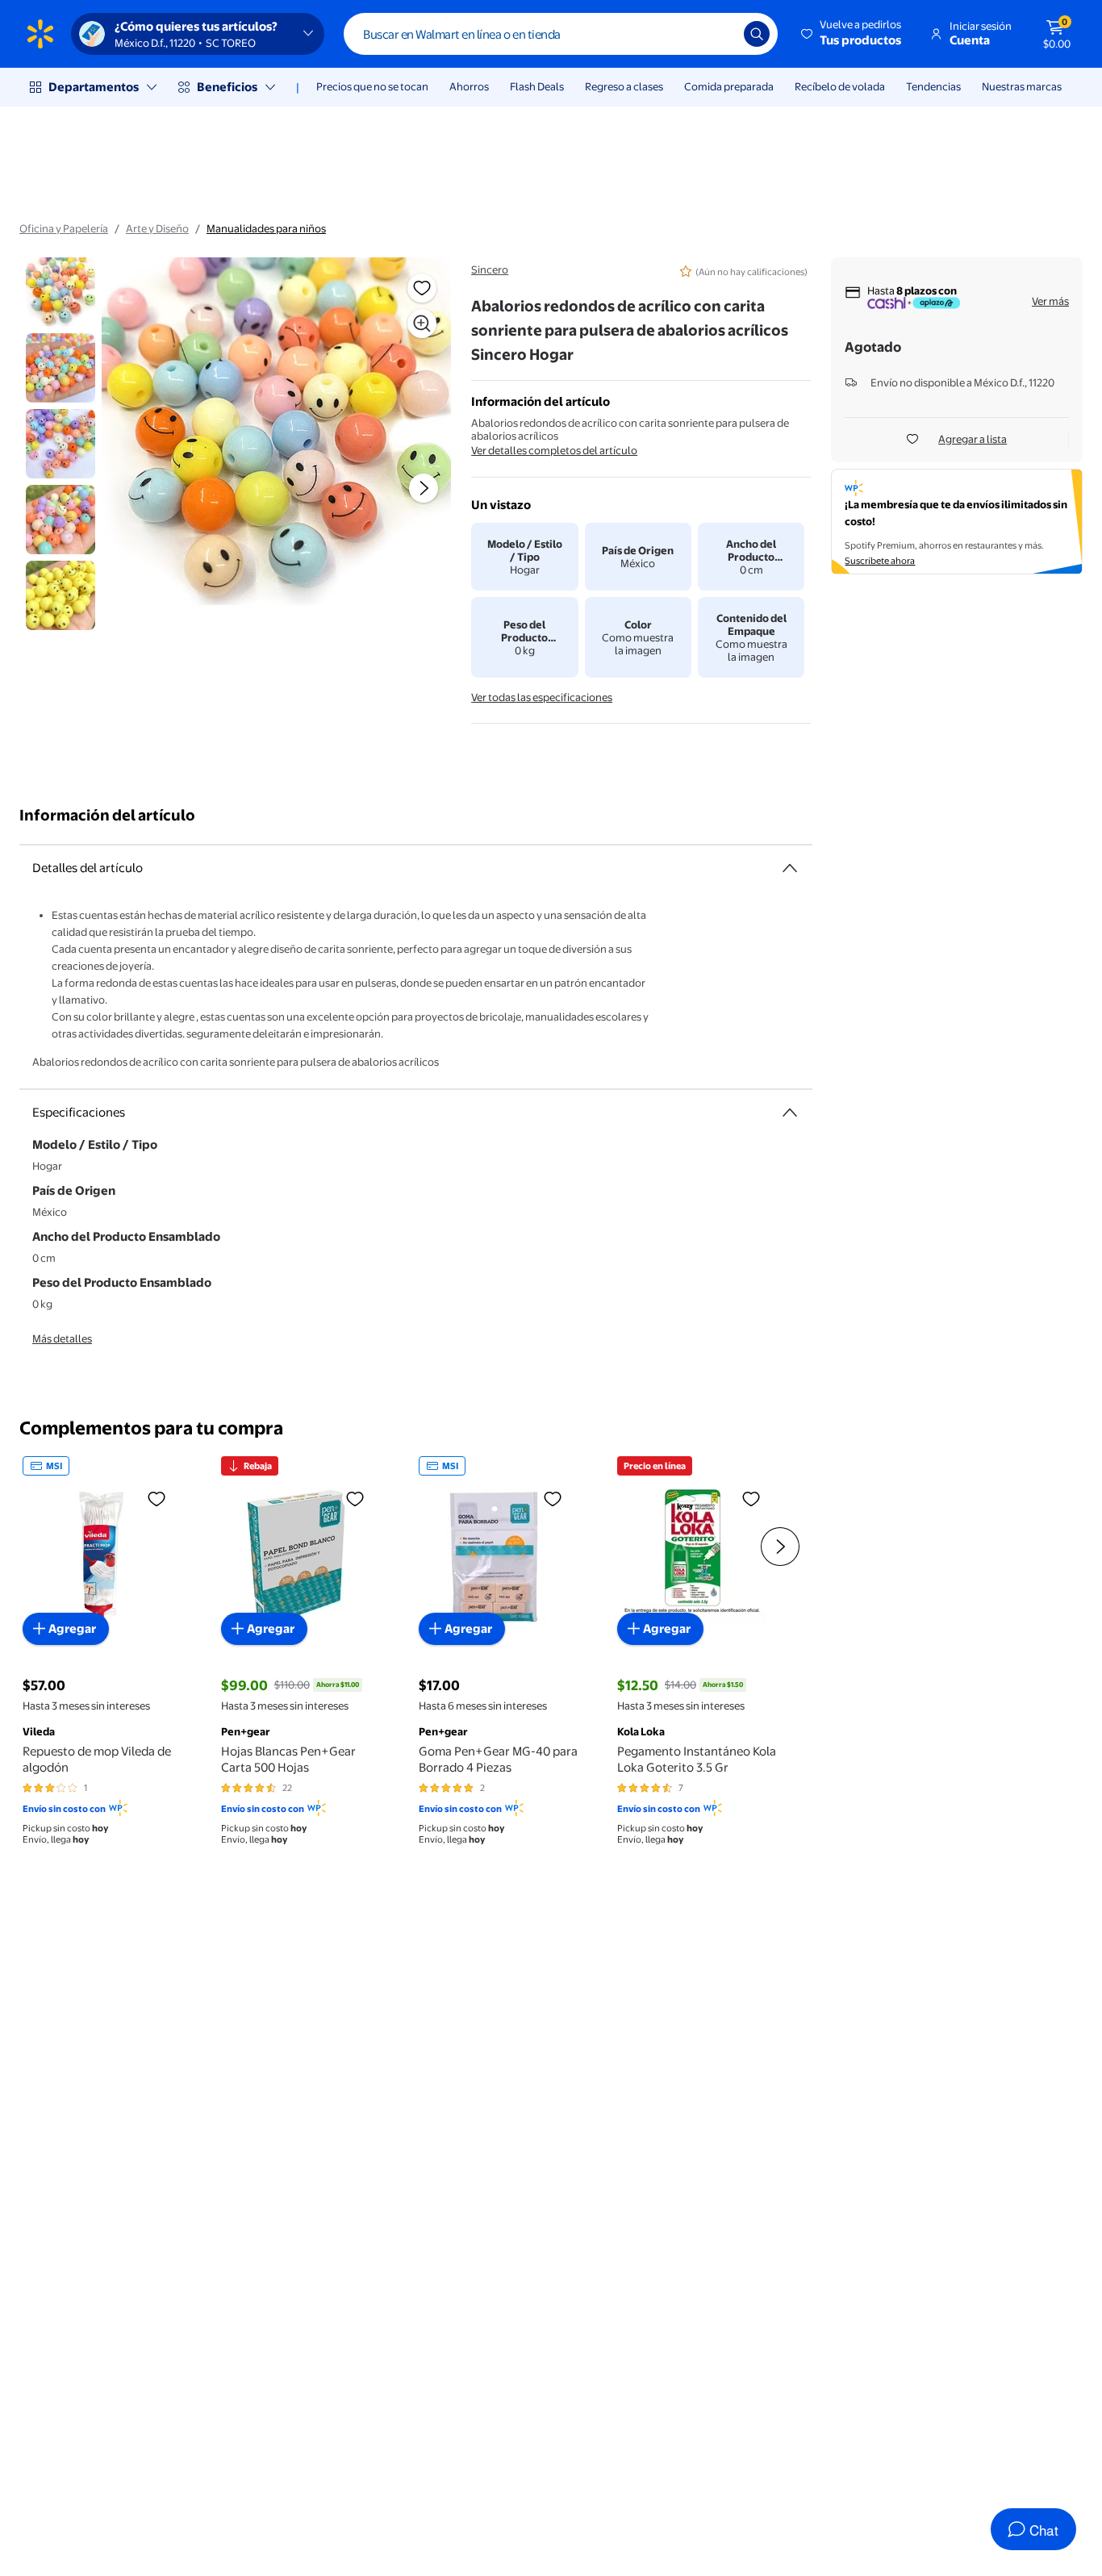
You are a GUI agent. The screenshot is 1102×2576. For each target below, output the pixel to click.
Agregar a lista (973, 439)
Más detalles (62, 1338)
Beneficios (227, 87)
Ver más (1050, 301)
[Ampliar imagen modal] (422, 324)
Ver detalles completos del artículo (554, 450)
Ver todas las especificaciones (542, 697)
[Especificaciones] (790, 1113)
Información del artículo (107, 815)
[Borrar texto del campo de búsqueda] (720, 34)
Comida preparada (729, 86)
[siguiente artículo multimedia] (424, 488)
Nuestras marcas (1022, 86)
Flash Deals (537, 86)
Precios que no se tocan (372, 86)
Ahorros (469, 86)
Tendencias (933, 86)
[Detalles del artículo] (790, 868)
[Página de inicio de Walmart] (40, 34)
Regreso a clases (624, 86)
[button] (852, 34)
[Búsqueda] (757, 34)
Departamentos (94, 87)
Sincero (490, 269)
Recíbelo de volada (840, 86)
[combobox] (561, 34)
